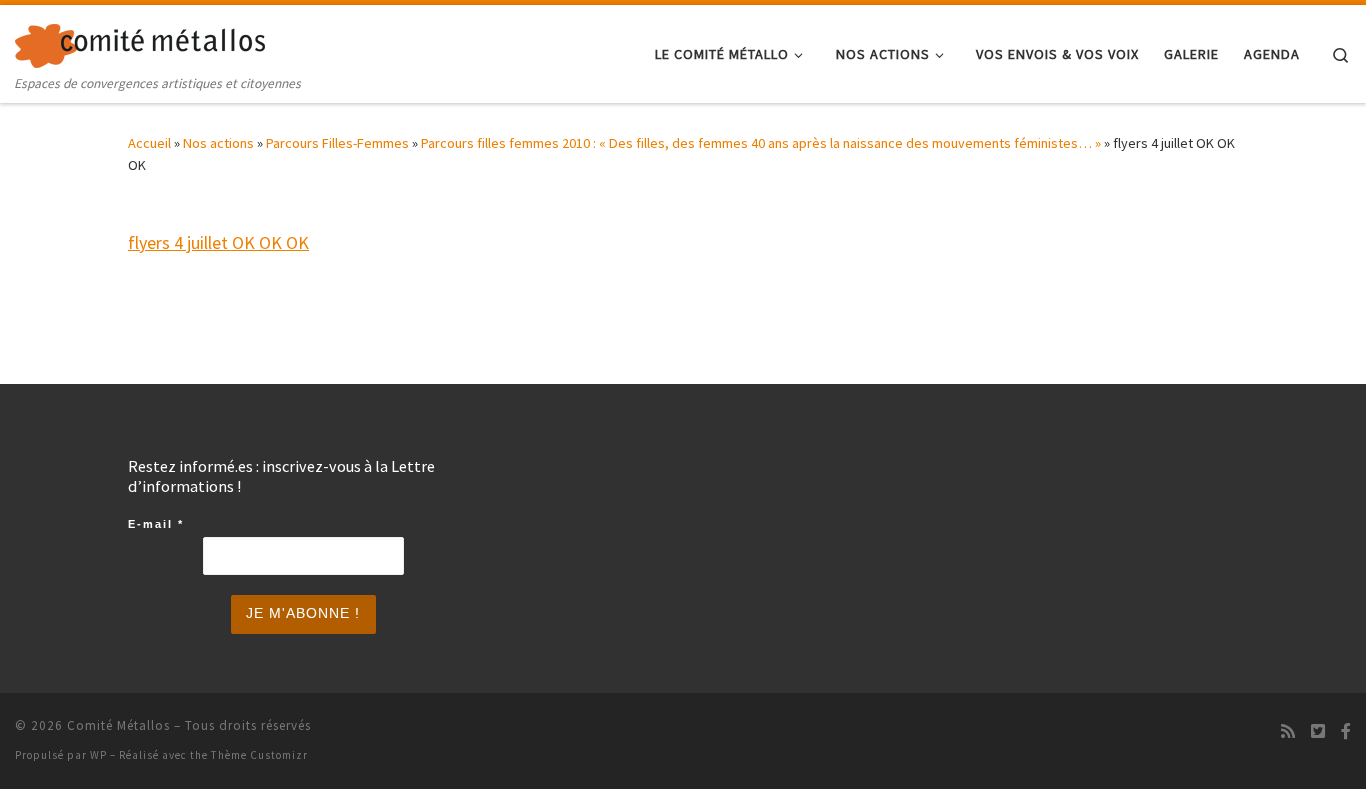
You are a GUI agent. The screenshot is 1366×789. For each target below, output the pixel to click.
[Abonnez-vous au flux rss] (1288, 731)
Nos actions (218, 143)
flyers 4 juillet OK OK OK (218, 242)
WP (98, 755)
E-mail (156, 524)
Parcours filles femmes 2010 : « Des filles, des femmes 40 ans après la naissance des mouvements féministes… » (761, 143)
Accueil (149, 143)
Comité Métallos (118, 725)
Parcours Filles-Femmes (337, 143)
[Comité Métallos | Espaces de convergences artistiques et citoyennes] (140, 41)
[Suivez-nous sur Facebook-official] (1346, 731)
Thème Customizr (259, 755)
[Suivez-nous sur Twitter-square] (1318, 731)
